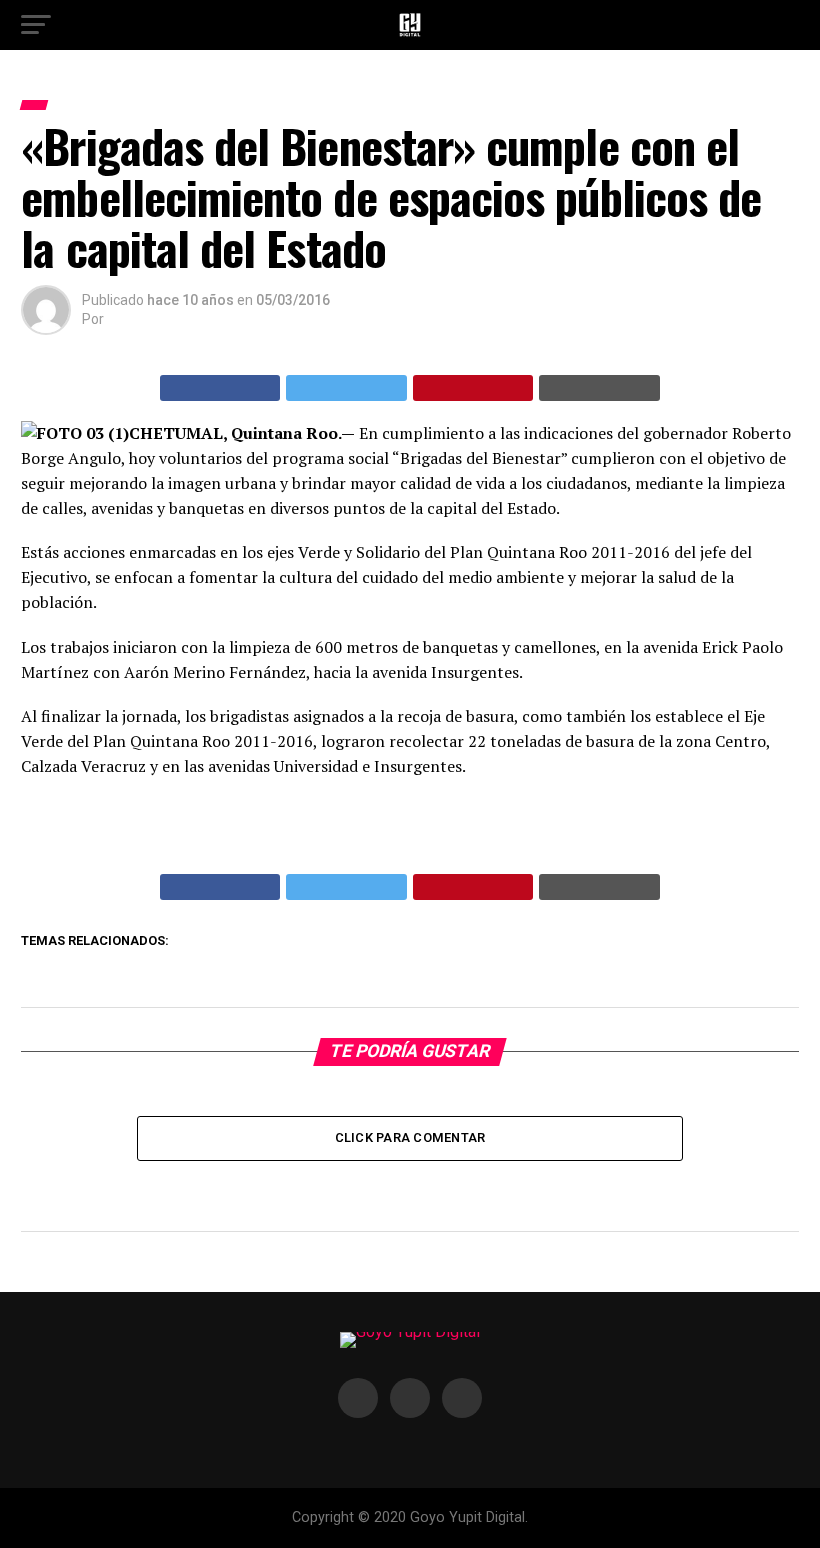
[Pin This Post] (473, 388)
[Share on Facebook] (220, 388)
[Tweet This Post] (346, 388)
